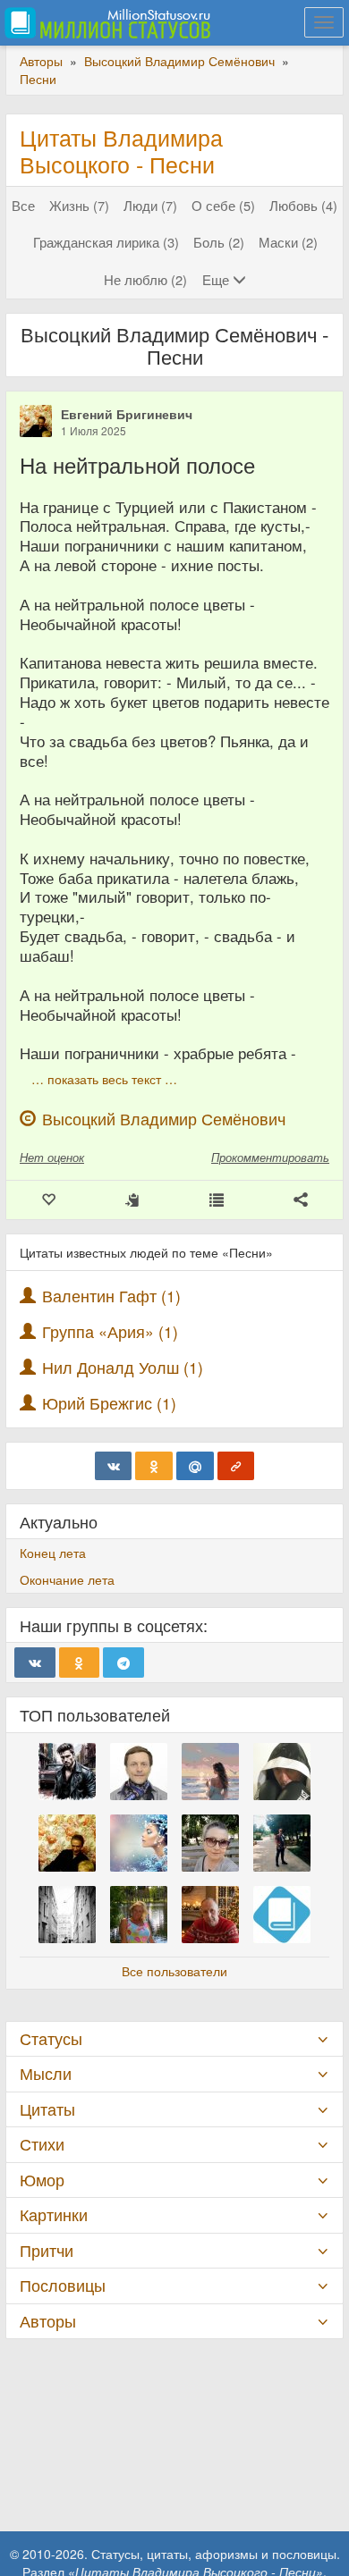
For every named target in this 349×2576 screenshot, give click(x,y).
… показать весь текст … (104, 1079)
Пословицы (63, 2285)
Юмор (42, 2180)
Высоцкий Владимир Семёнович (164, 1119)
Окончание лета (67, 1579)
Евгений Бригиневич (127, 414)
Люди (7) (150, 205)
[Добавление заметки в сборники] (217, 1200)
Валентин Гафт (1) (111, 1296)
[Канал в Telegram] (123, 1663)
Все (23, 205)
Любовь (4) (303, 205)
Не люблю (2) (145, 279)
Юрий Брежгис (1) (109, 1403)
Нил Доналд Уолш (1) (123, 1367)
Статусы (51, 2038)
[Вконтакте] (114, 1466)
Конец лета (53, 1553)
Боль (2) (219, 242)
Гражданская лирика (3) (106, 242)
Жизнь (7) (79, 205)
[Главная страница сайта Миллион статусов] (105, 22)
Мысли (46, 2073)
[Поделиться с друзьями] (301, 1200)
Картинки (54, 2214)
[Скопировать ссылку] (236, 1466)
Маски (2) (288, 242)
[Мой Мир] (195, 1466)
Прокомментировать (270, 1157)
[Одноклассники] (154, 1466)
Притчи (47, 2250)
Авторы (48, 2321)
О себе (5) (223, 205)
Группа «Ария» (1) (110, 1331)
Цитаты (47, 2109)
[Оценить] (48, 1200)
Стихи (42, 2144)
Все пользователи (174, 1971)
